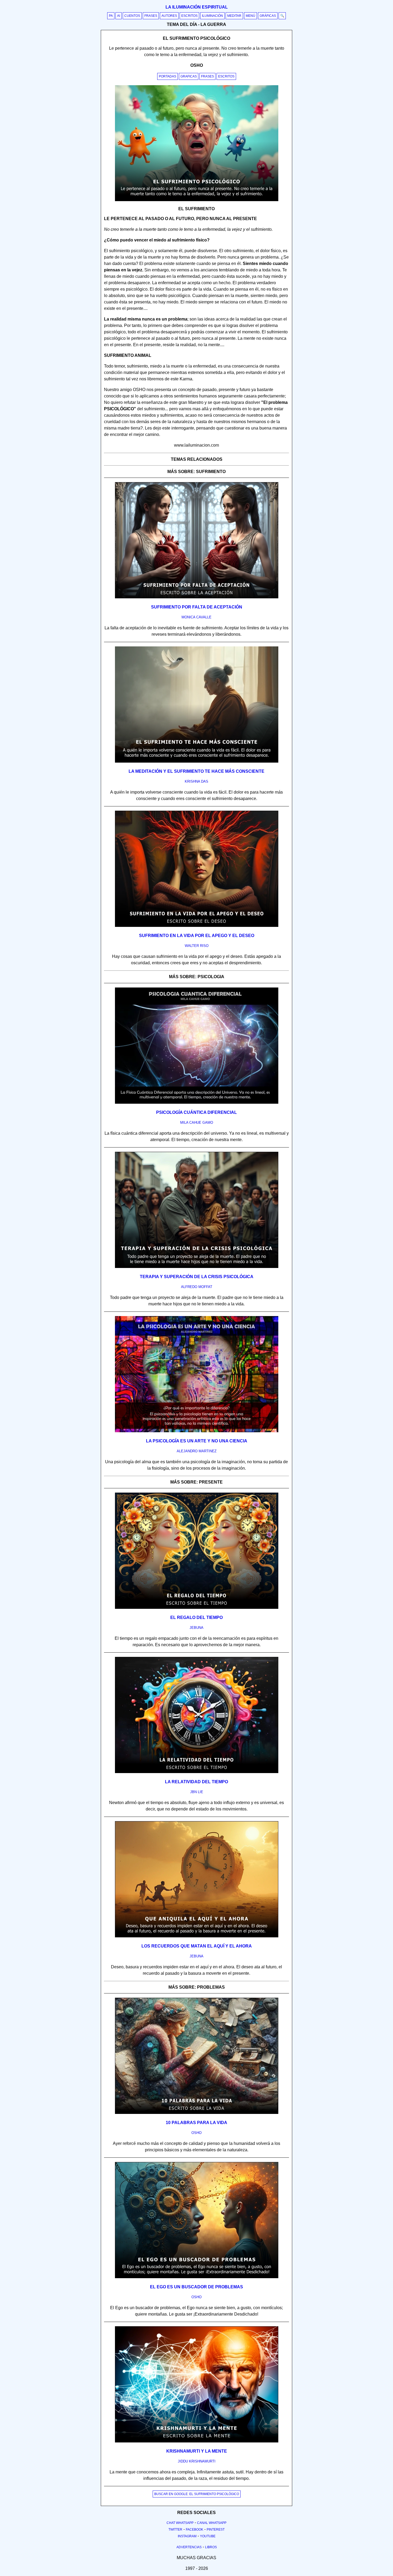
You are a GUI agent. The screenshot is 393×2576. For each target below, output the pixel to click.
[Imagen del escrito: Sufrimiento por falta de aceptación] (197, 597)
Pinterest (216, 2530)
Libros (211, 2547)
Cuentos (132, 16)
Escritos (189, 16)
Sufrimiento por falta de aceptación (197, 607)
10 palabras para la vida (196, 2123)
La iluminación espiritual (197, 7)
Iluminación (212, 16)
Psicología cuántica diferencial (196, 1112)
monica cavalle (196, 617)
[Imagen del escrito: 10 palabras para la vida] (197, 2113)
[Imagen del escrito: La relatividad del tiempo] (197, 1772)
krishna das (196, 781)
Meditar (234, 16)
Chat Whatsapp (180, 2523)
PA (111, 16)
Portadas (167, 76)
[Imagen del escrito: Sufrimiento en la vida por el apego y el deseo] (197, 926)
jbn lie (197, 1792)
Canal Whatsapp (212, 2523)
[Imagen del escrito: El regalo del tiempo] (197, 1608)
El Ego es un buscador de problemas (196, 2287)
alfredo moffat (197, 1287)
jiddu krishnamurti (197, 2461)
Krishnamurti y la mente (197, 2451)
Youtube (208, 2536)
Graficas (189, 76)
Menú (251, 16)
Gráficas (268, 16)
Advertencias (189, 2547)
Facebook (194, 2530)
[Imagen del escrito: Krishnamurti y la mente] (197, 2441)
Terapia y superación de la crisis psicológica (197, 1277)
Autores (169, 16)
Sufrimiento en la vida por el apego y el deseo (197, 936)
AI (119, 16)
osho (196, 2133)
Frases (151, 16)
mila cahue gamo (197, 1123)
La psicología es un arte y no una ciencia (197, 1441)
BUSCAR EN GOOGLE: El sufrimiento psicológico (197, 2494)
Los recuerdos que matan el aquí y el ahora (197, 1946)
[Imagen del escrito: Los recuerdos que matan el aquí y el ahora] (197, 1936)
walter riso (197, 946)
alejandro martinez (197, 1451)
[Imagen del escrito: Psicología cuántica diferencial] (197, 1103)
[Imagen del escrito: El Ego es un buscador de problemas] (197, 2277)
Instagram (187, 2536)
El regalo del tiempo (196, 1617)
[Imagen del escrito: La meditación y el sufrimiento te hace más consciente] (197, 762)
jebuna (196, 1628)
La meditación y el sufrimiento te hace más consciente (196, 771)
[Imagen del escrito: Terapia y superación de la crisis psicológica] (197, 1267)
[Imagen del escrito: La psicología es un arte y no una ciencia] (197, 1431)
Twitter (175, 2530)
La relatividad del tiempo (196, 1782)
